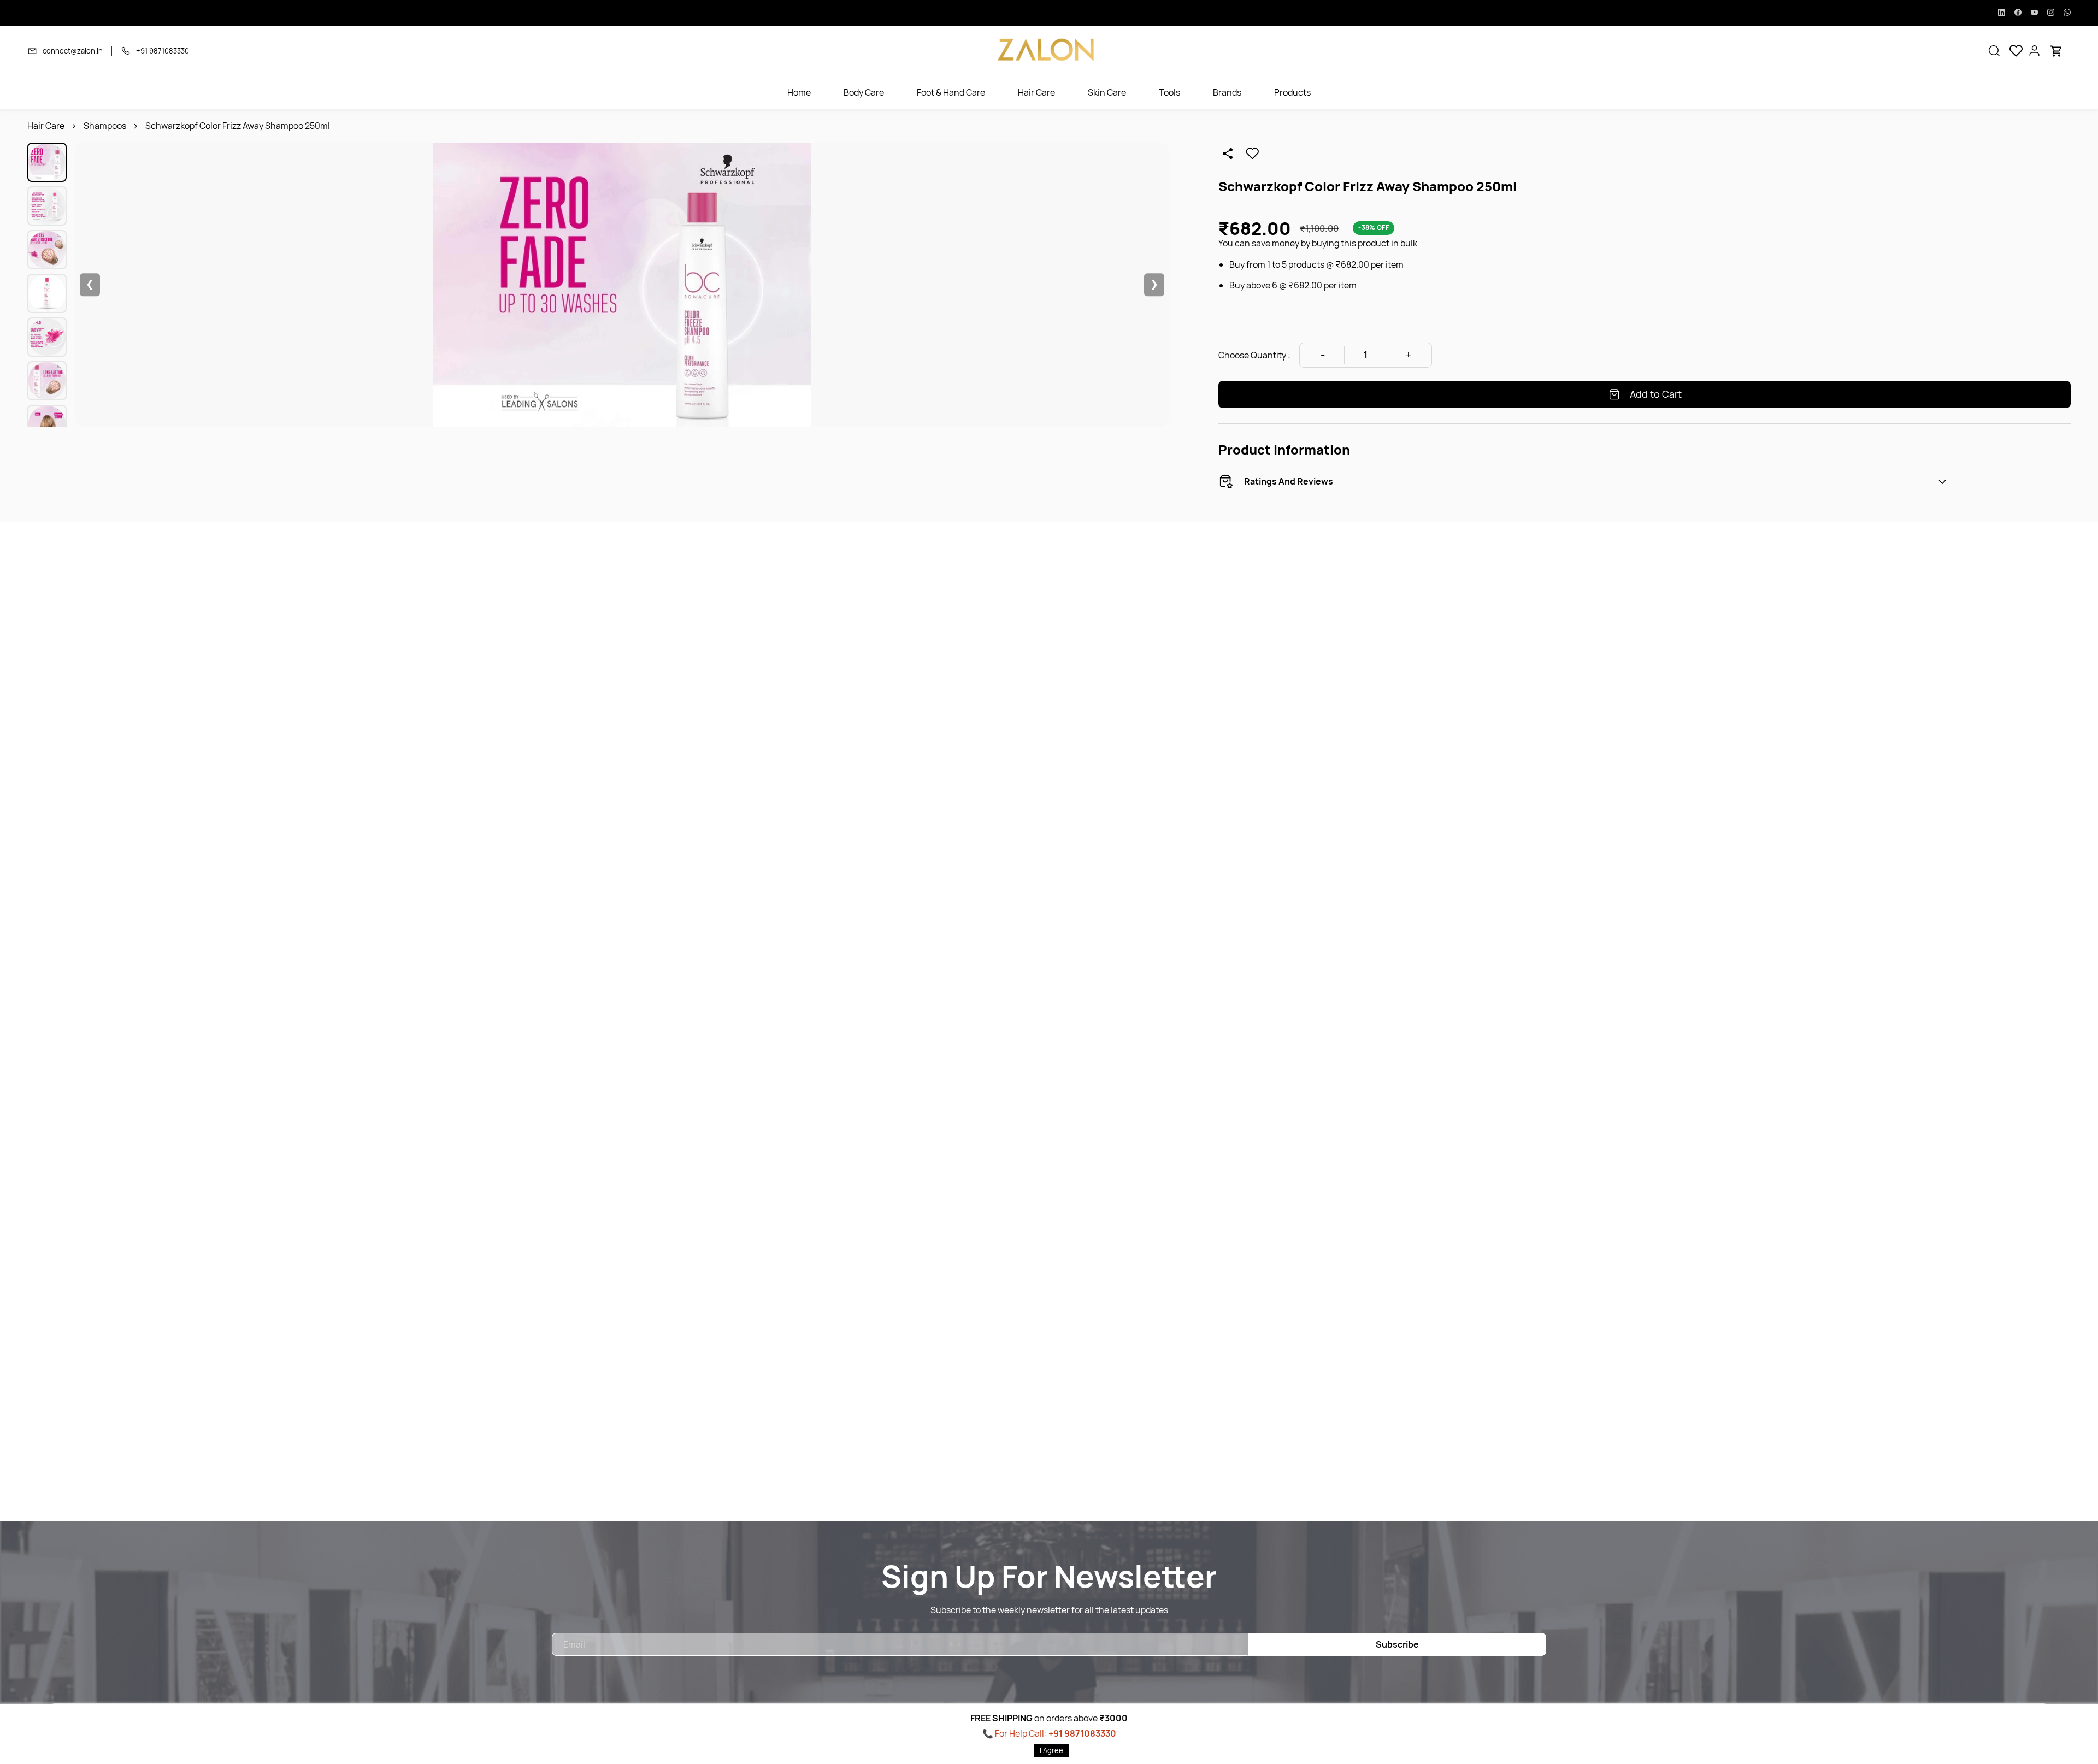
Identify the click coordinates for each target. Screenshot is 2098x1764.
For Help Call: (1056, 1733)
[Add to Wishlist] (1252, 154)
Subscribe (1397, 1644)
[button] (1994, 51)
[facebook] (2018, 13)
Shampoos (105, 126)
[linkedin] (2002, 13)
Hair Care (46, 126)
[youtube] (2034, 13)
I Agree (1051, 1750)
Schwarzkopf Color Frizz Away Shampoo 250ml (238, 126)
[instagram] (2051, 13)
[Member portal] (2035, 51)
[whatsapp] (2067, 13)
